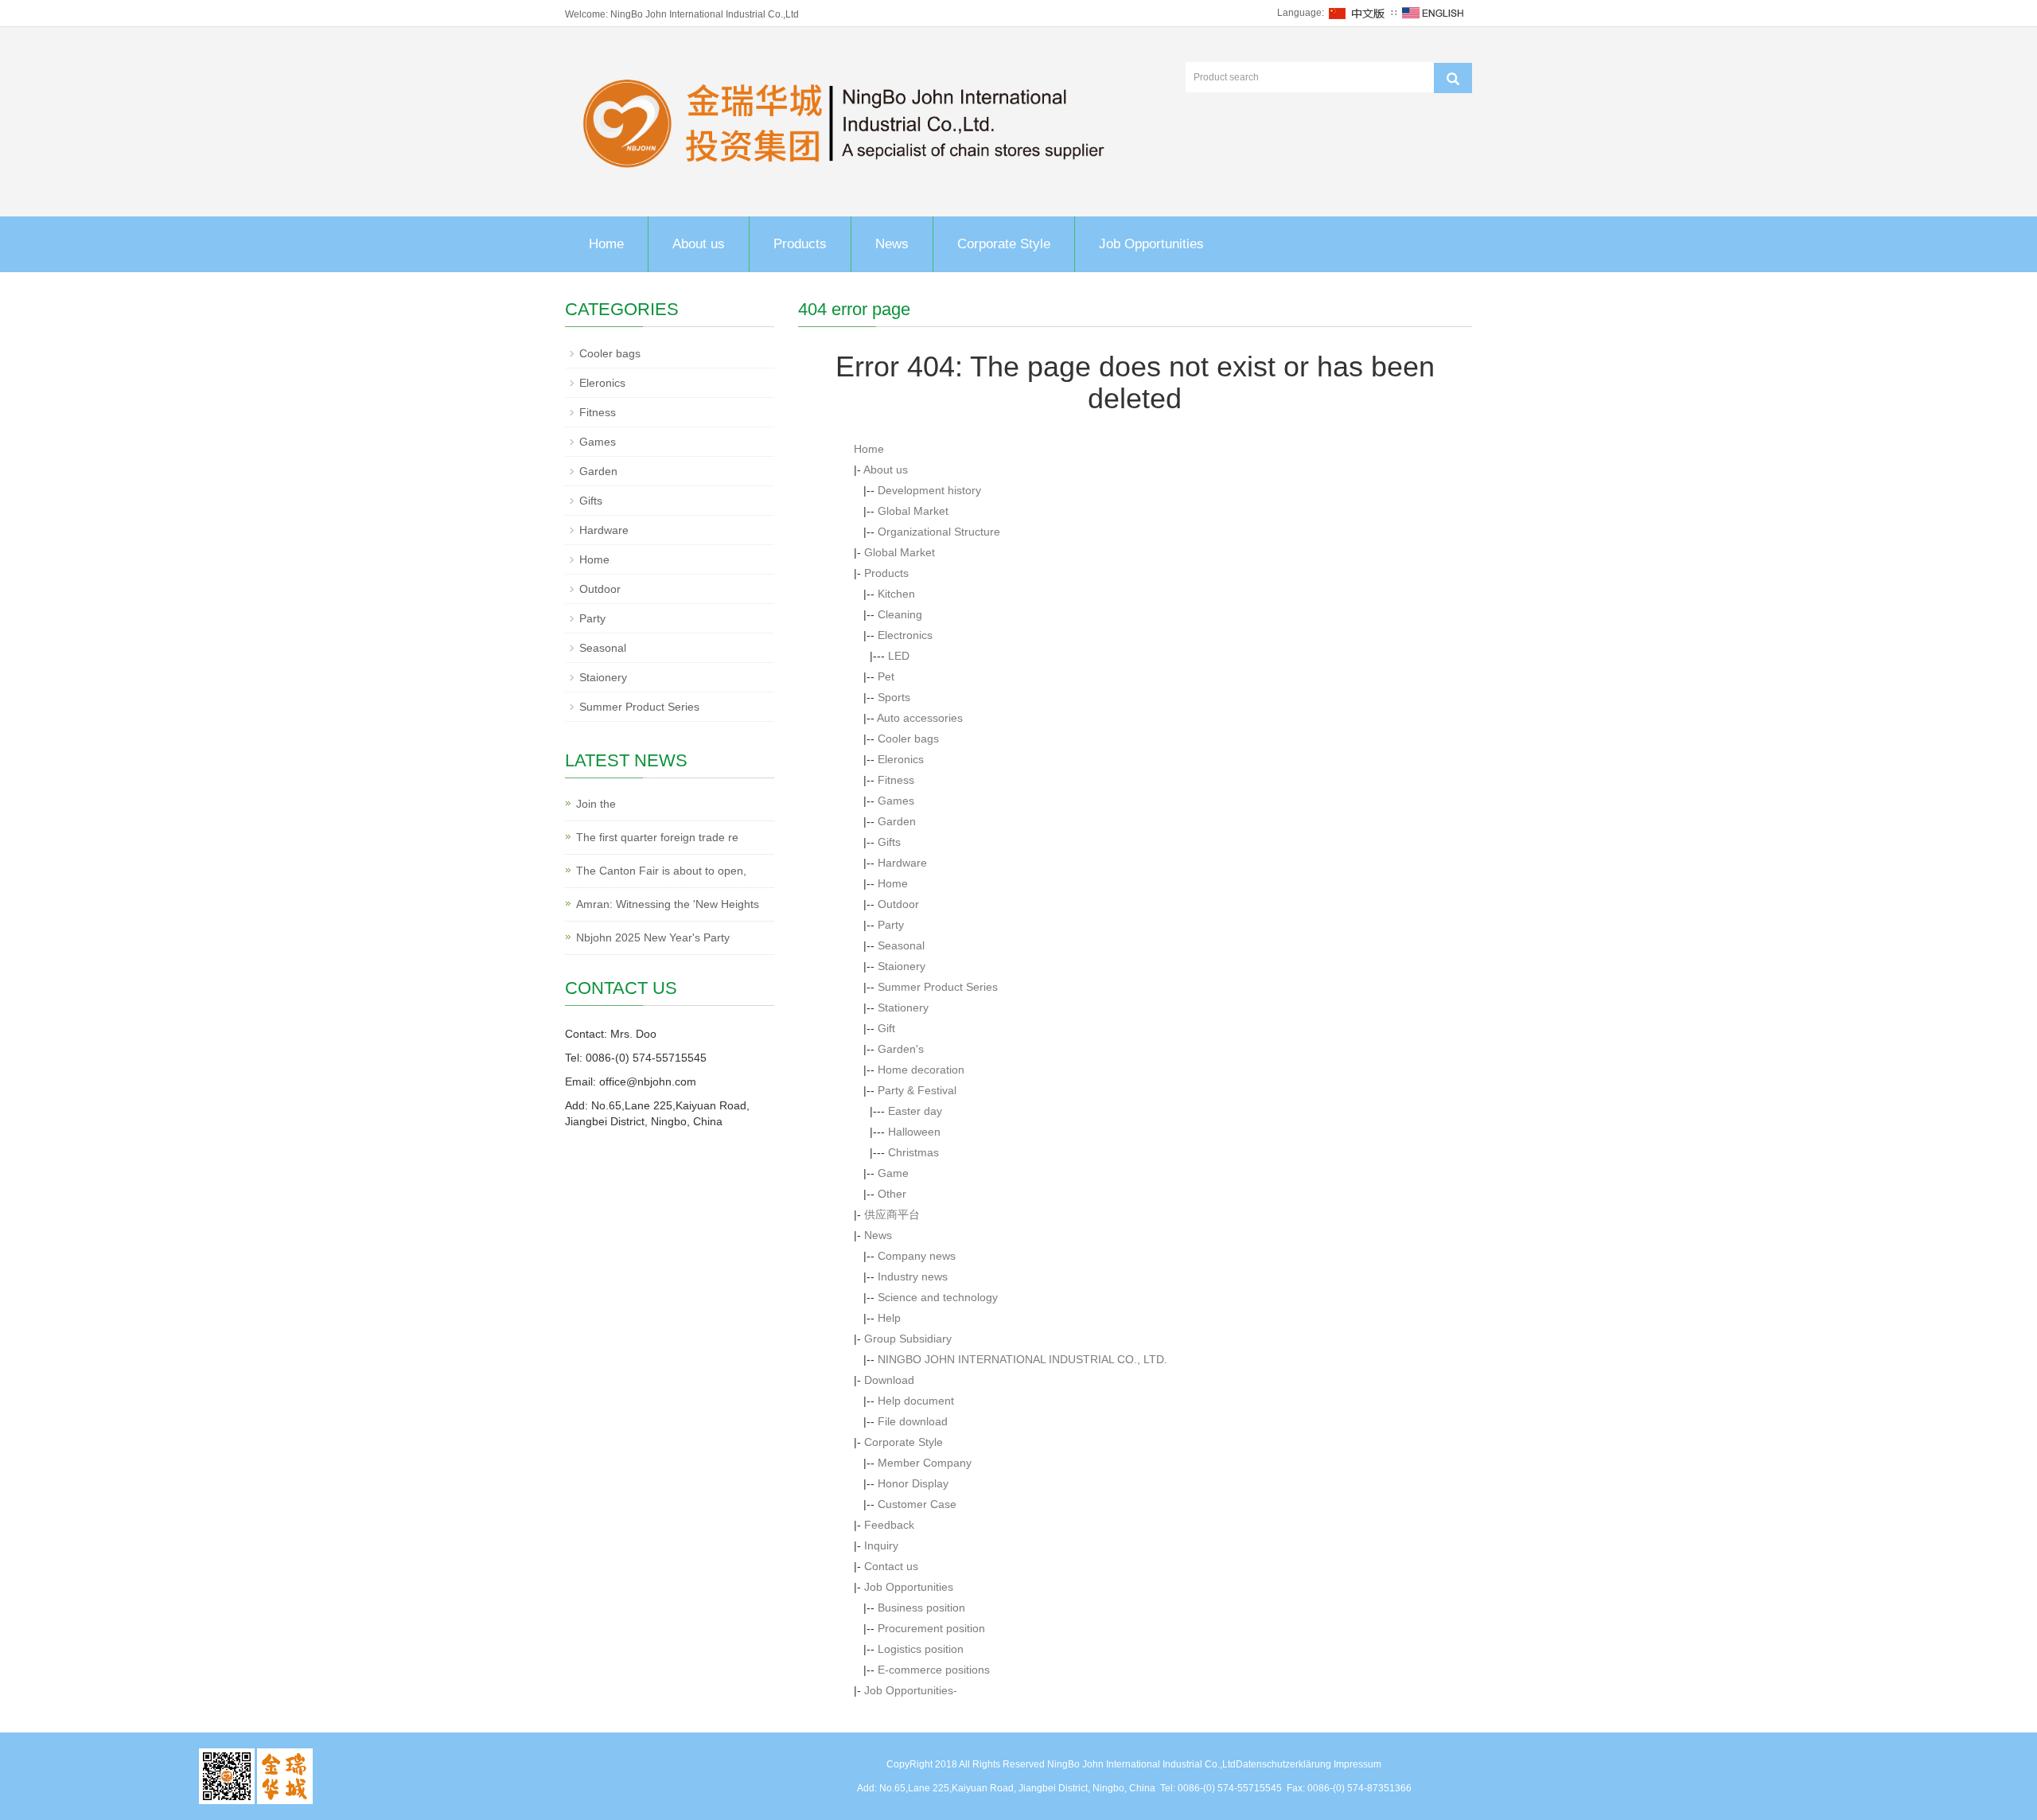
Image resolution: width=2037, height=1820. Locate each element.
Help (889, 1318)
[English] (1433, 13)
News (892, 244)
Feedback (889, 1525)
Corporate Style (1004, 244)
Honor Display (913, 1483)
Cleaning (900, 614)
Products (800, 244)
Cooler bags (908, 739)
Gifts (889, 842)
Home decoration (921, 1070)
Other (892, 1194)
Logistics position (921, 1649)
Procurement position (931, 1628)
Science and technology (938, 1297)
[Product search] (1453, 78)
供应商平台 (892, 1214)
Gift (886, 1028)
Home (606, 244)
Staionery (902, 966)
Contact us (891, 1566)
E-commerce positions (934, 1670)
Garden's (901, 1049)
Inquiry (881, 1545)
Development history (929, 490)
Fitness (896, 780)
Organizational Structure (939, 532)
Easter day (915, 1111)
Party (891, 925)
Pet (886, 676)
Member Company (925, 1463)
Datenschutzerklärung (1283, 1764)
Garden (897, 821)
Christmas (913, 1152)
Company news (917, 1256)
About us (699, 244)
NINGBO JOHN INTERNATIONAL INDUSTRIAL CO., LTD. (1022, 1359)
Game (893, 1173)
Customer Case (917, 1504)
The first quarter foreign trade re (657, 837)
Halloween (914, 1132)
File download (913, 1421)
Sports (894, 697)
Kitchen (896, 594)
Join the (596, 804)
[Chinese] (1357, 13)
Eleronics (901, 759)
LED (899, 656)
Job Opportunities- (911, 1690)
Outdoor (898, 904)
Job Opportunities (1151, 244)
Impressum (1357, 1764)
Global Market (913, 511)
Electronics (905, 635)
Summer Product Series (938, 987)
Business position (921, 1608)
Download (889, 1380)
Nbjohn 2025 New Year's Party (653, 937)
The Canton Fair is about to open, (661, 871)
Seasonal (901, 945)
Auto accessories (920, 718)
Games (896, 801)
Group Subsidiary (908, 1339)
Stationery (903, 1007)
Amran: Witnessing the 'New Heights (668, 904)
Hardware (902, 863)
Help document (916, 1401)
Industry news (913, 1276)
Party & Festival (917, 1090)
